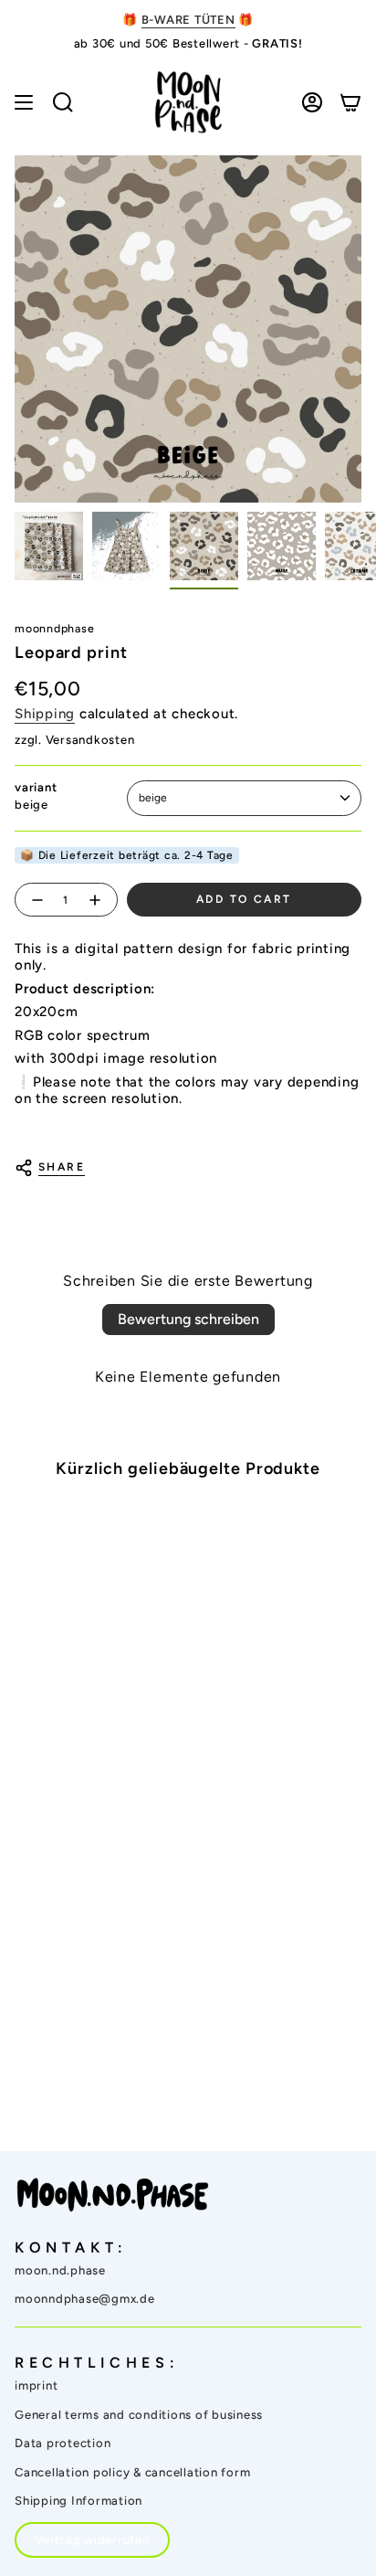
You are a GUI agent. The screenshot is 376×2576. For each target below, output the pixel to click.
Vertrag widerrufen (92, 2540)
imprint (36, 2385)
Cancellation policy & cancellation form (132, 2472)
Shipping (45, 714)
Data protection (63, 2443)
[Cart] (350, 102)
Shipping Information (78, 2501)
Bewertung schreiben (188, 1319)
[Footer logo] (113, 2195)
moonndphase (54, 628)
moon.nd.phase (60, 2270)
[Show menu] (24, 102)
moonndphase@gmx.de (85, 2299)
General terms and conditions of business (139, 2415)
